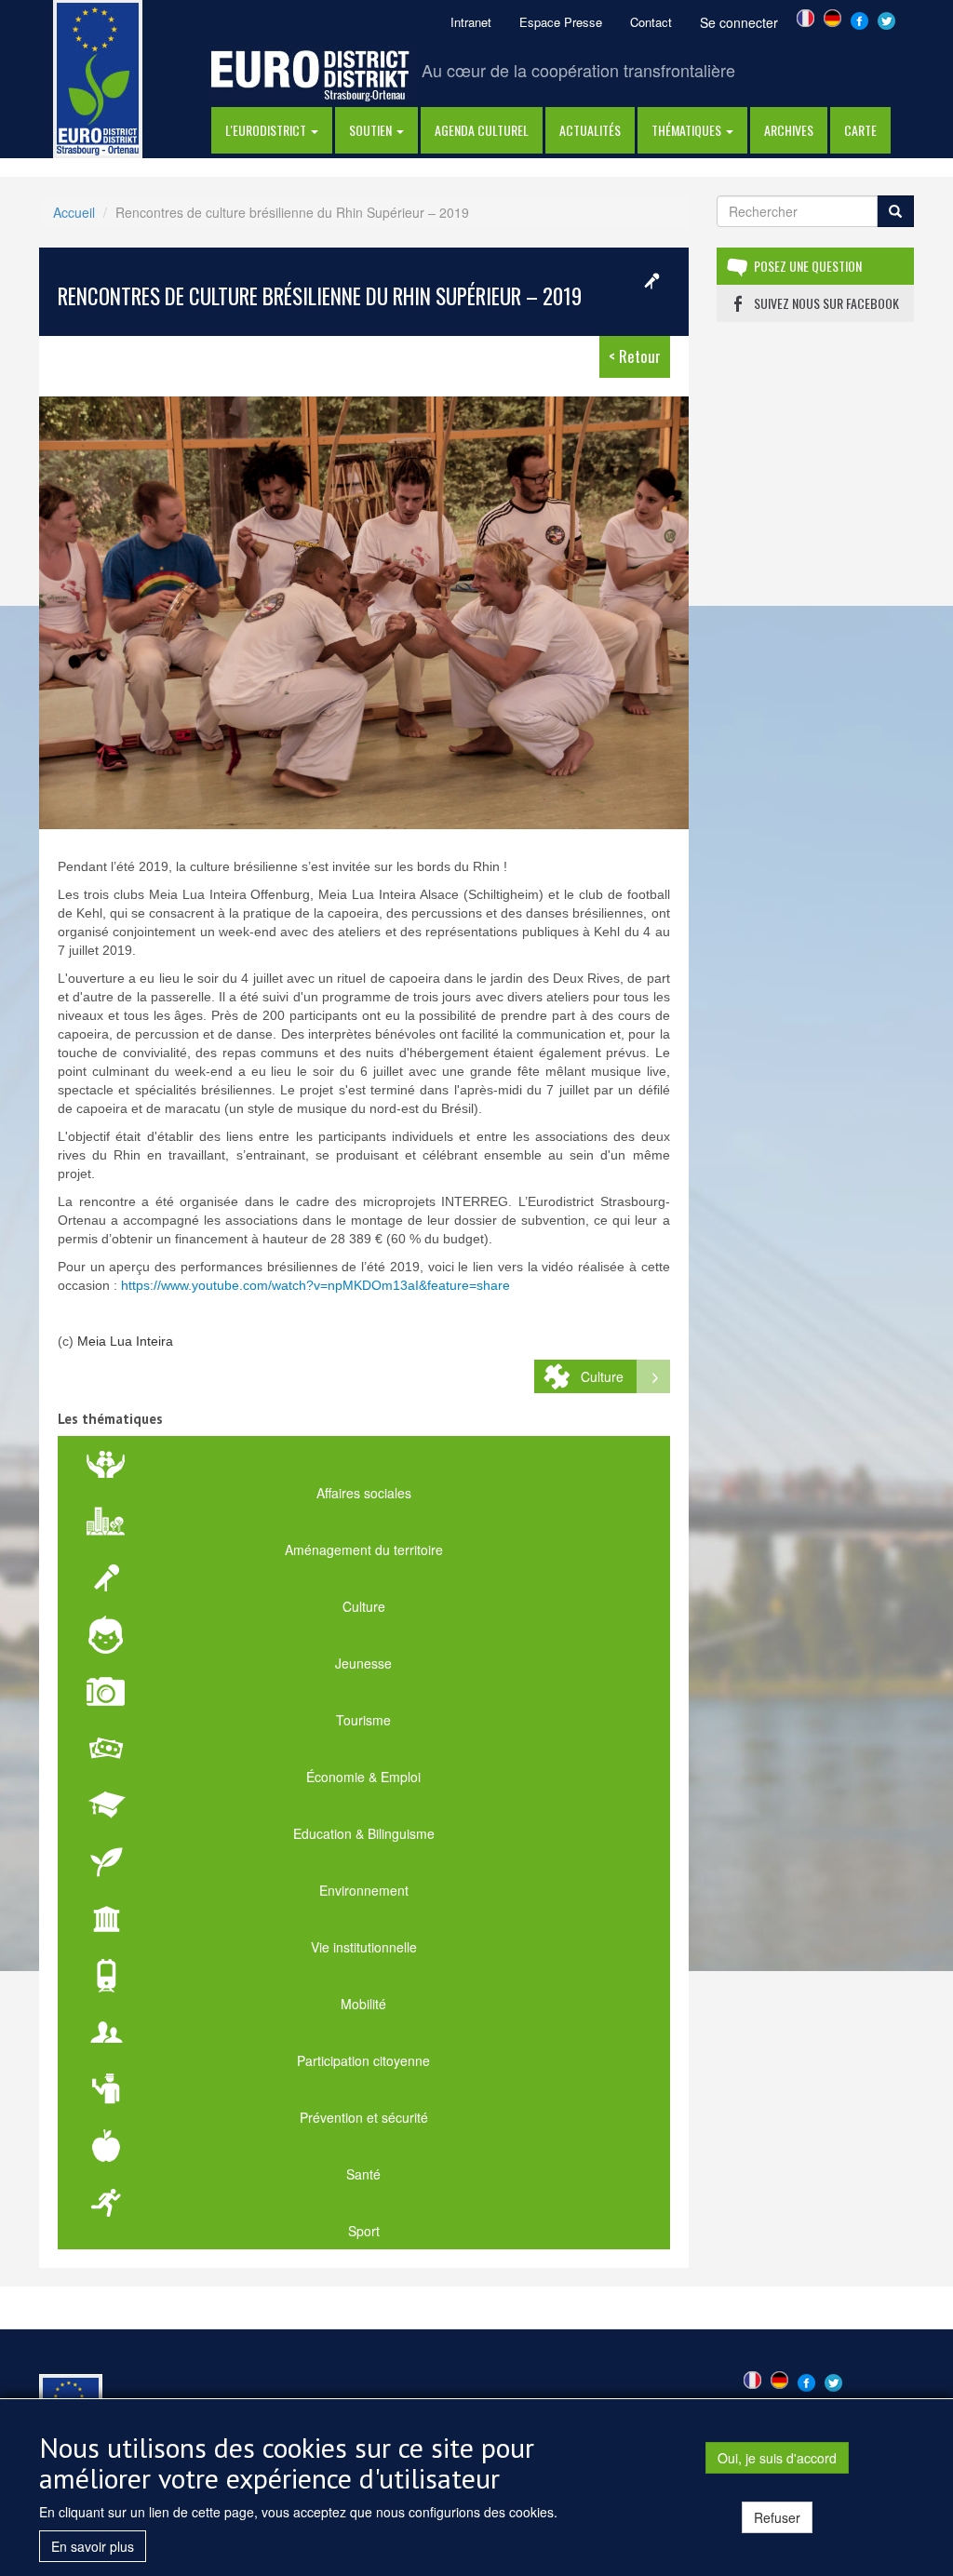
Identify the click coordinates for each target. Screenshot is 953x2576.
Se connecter (739, 22)
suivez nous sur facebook (826, 303)
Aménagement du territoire (364, 1550)
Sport (364, 2231)
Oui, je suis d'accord (777, 2458)
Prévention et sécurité (364, 2117)
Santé (363, 2174)
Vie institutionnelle (364, 1947)
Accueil (74, 212)
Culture (602, 1376)
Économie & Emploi (363, 1777)
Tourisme (363, 1720)
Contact (651, 22)
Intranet (471, 22)
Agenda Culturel (482, 130)
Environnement (364, 1890)
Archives (789, 130)
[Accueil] (98, 77)
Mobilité (363, 2004)
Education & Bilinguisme (364, 1833)
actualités (590, 130)
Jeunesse (363, 1663)
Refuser (777, 2517)
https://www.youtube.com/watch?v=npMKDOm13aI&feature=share (315, 1285)
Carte (860, 130)
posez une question (808, 266)
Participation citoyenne (363, 2060)
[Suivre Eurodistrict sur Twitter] (886, 19)
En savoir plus (93, 2546)
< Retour (635, 356)
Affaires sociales (364, 1493)
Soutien (372, 130)
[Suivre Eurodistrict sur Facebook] (859, 19)
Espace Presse (561, 22)
